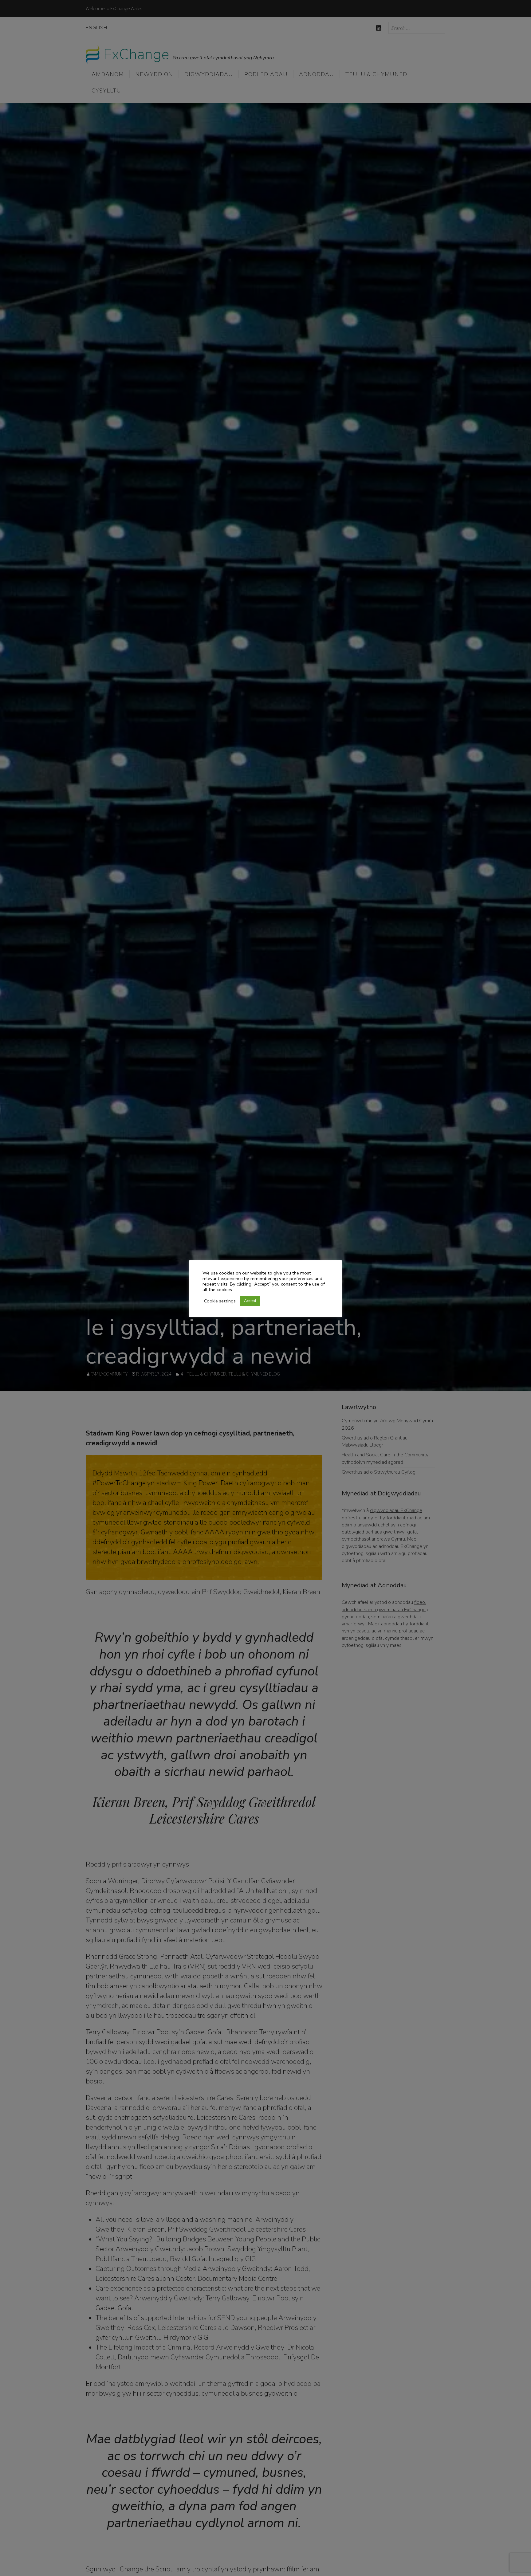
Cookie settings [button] (220, 1301)
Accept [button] (250, 1301)
